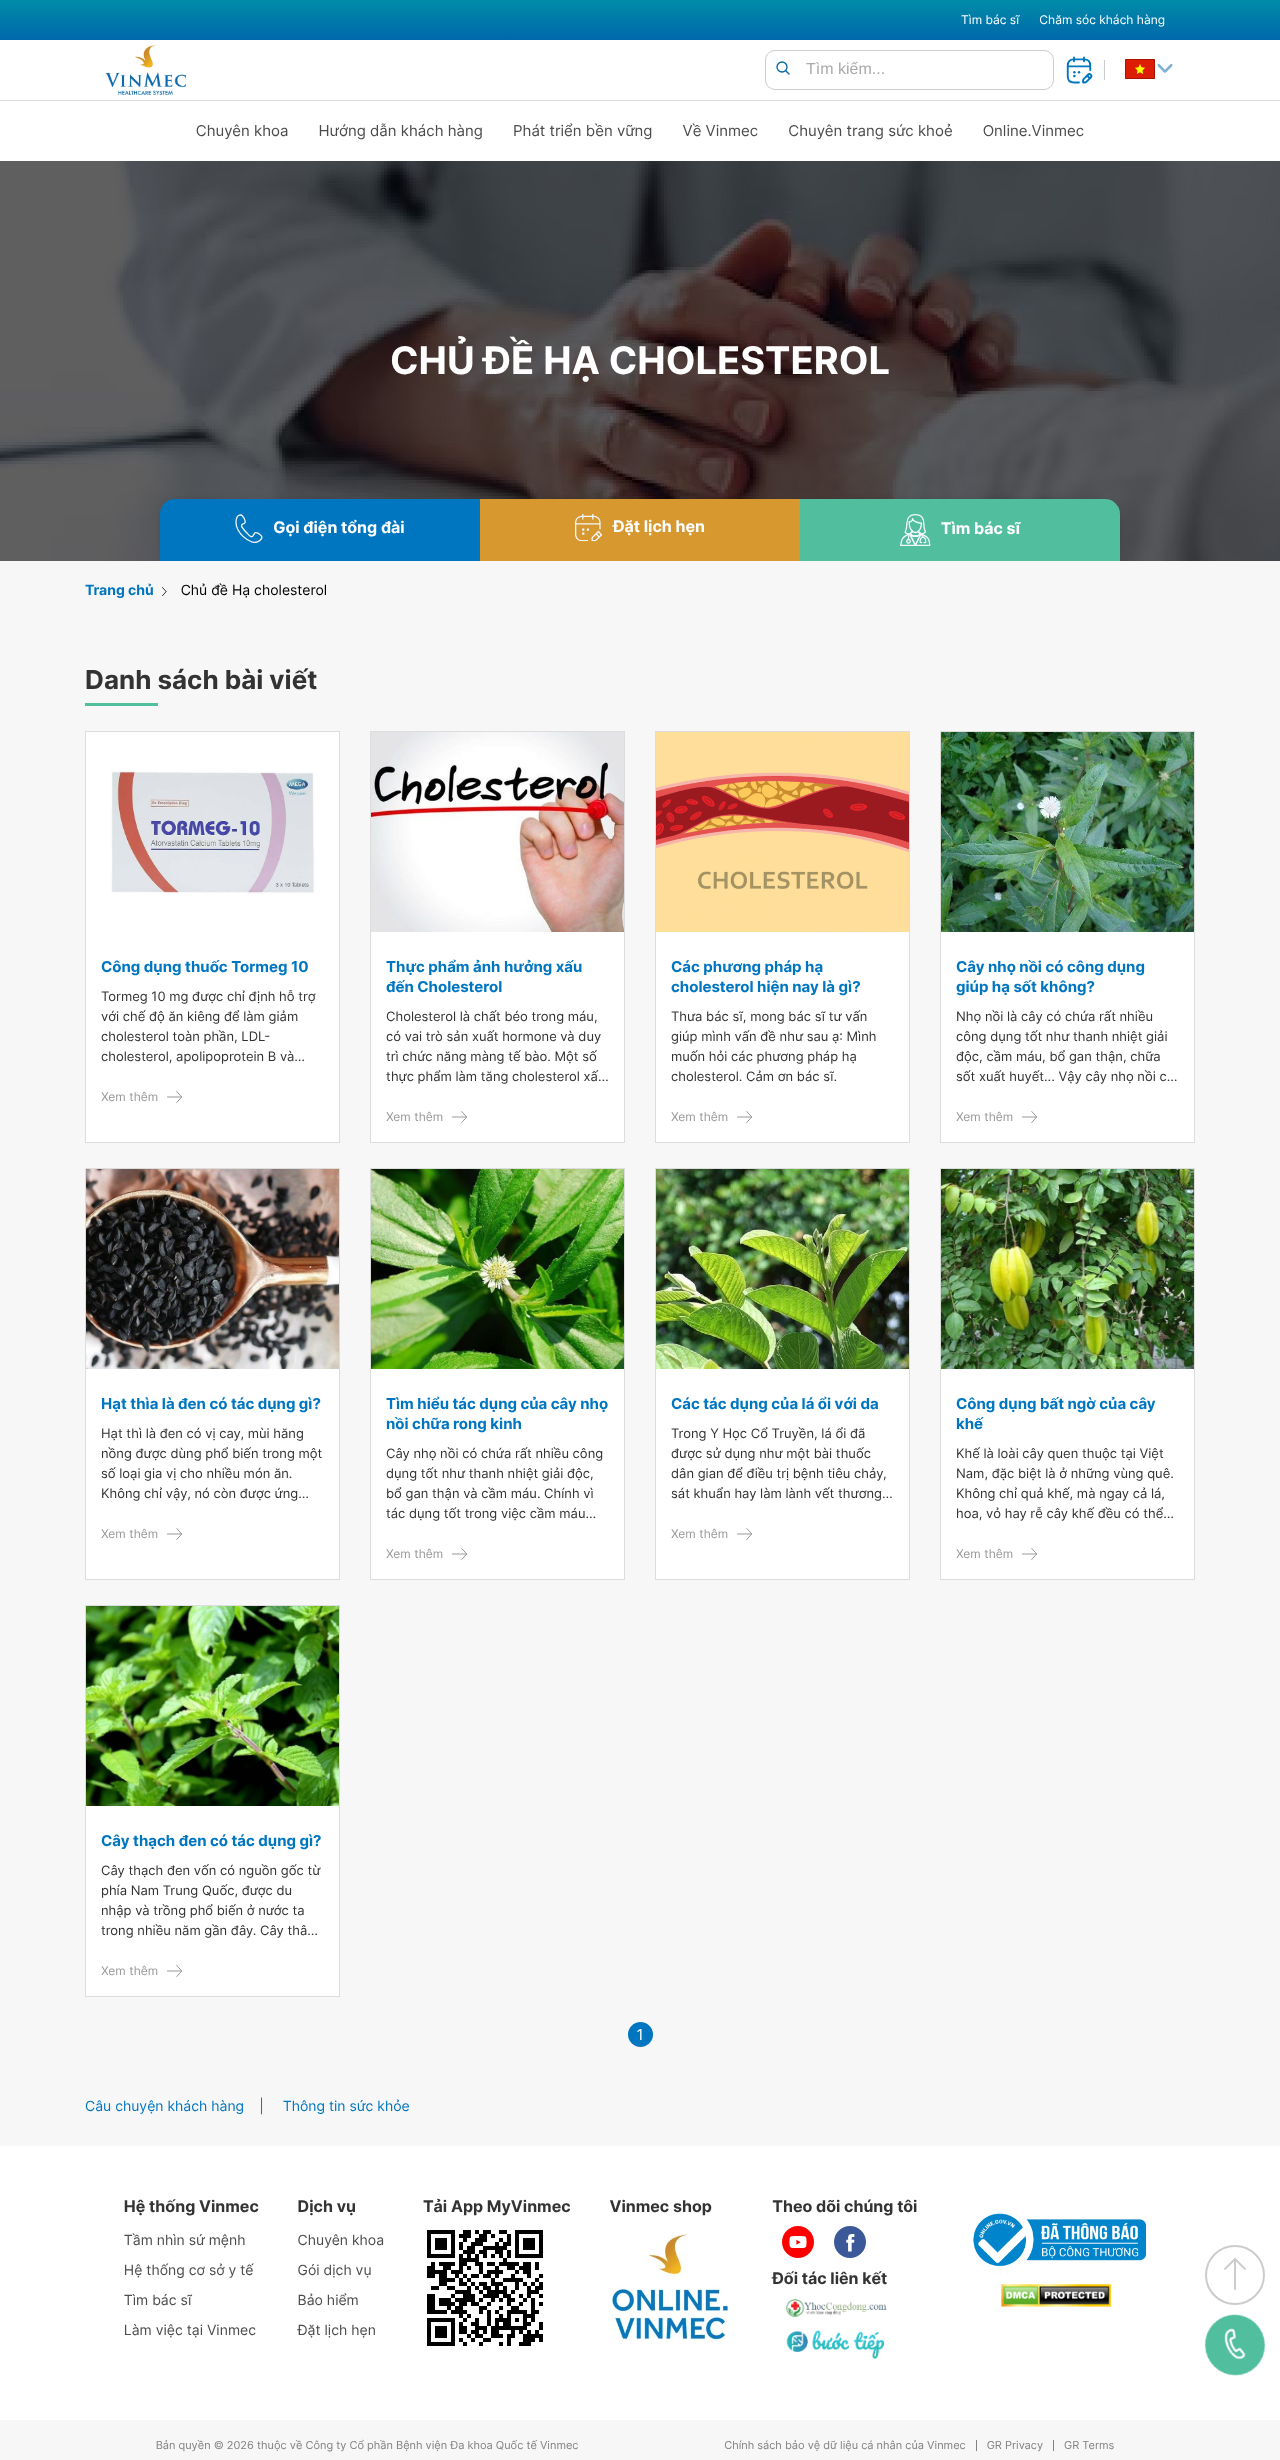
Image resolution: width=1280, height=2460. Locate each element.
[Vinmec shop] (671, 2288)
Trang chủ (119, 590)
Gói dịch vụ (335, 2270)
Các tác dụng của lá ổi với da (775, 1403)
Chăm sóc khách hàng (1102, 19)
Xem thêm (129, 1096)
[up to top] (1235, 2275)
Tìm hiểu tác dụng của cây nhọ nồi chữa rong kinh (497, 1413)
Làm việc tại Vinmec (190, 2330)
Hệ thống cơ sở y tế (189, 2270)
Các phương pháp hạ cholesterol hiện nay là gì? (766, 976)
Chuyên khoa (242, 130)
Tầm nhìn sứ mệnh (185, 2240)
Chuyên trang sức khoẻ (870, 130)
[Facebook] (850, 2242)
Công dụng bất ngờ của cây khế (1056, 1413)
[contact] (1235, 2344)
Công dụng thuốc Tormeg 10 (205, 966)
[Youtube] (798, 2242)
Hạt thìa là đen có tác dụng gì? (211, 1403)
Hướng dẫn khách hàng (401, 130)
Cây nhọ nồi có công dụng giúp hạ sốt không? (1050, 976)
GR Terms (1089, 2445)
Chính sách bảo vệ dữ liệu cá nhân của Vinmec (845, 2445)
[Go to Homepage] (145, 70)
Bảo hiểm (328, 2300)
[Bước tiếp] (837, 2344)
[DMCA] (1056, 2295)
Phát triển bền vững (583, 130)
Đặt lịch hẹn (337, 2330)
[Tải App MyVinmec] (485, 2288)
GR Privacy (1015, 2445)
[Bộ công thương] (1056, 2240)
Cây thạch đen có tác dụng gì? (211, 1840)
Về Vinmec (721, 130)
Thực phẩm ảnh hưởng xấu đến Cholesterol (484, 976)
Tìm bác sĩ (990, 19)
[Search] (783, 69)
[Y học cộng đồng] (837, 2308)
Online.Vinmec (1034, 130)
